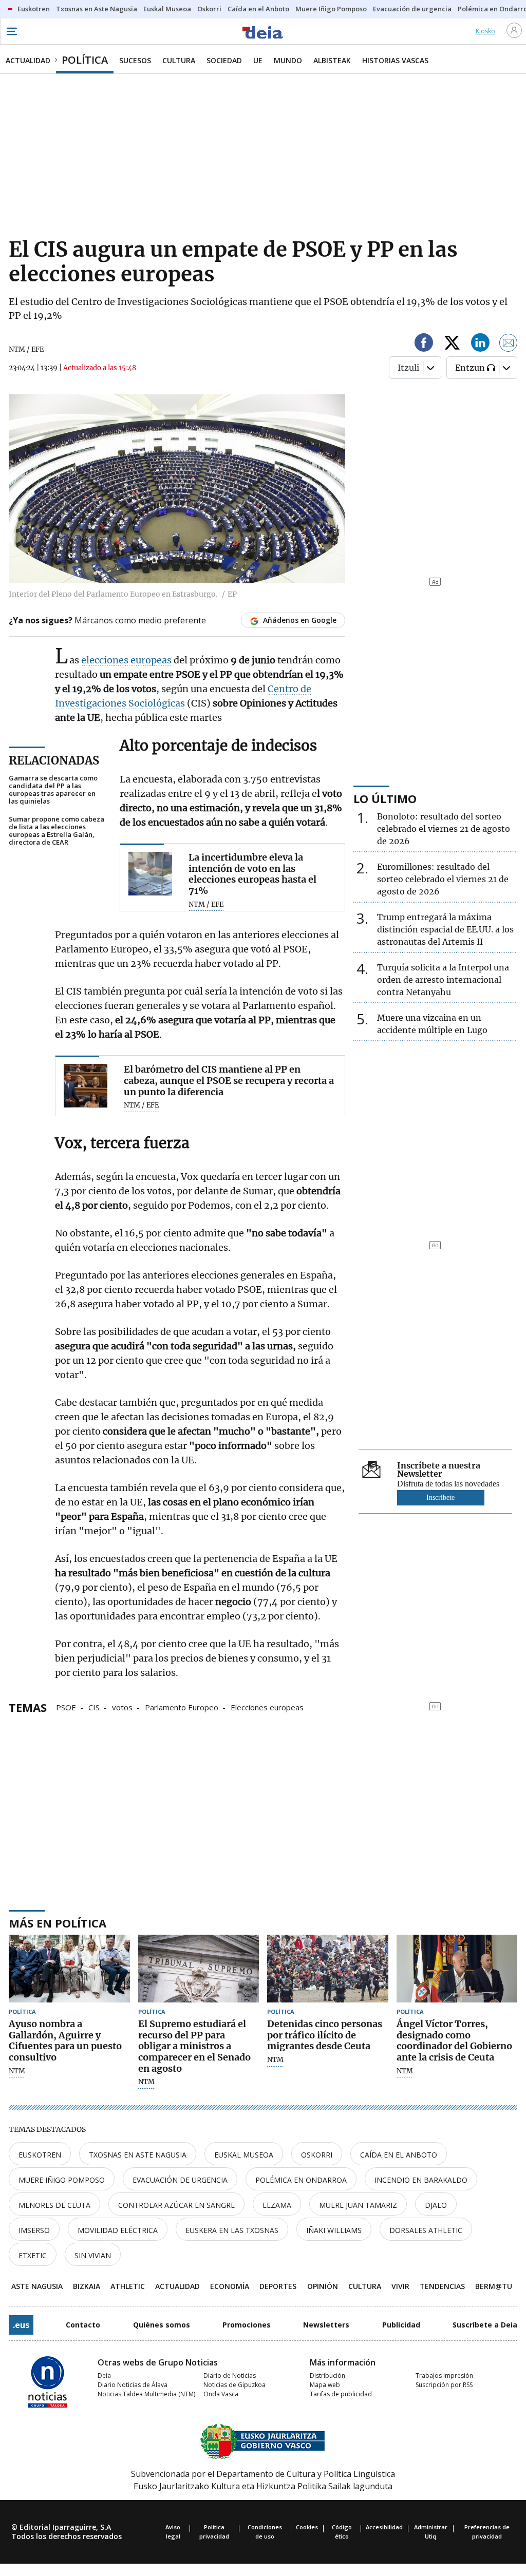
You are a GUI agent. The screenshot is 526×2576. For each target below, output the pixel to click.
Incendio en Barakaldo (421, 2180)
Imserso (34, 2230)
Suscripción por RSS (444, 2385)
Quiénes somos (162, 2325)
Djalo (436, 2205)
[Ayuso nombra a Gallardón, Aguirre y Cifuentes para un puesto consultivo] (69, 1969)
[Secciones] (11, 31)
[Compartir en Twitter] (452, 344)
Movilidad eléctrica (118, 2230)
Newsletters (326, 2325)
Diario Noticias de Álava (133, 2385)
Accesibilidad (384, 2527)
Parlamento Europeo (182, 1707)
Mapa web (325, 2385)
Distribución (327, 2375)
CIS (94, 1707)
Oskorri (317, 2155)
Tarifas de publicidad (341, 2394)
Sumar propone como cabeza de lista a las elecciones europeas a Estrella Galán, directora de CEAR (57, 831)
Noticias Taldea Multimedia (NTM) (146, 2394)
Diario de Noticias (230, 2375)
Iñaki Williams (334, 2230)
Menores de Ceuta (54, 2205)
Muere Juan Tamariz (358, 2205)
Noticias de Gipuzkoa (234, 2385)
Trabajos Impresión (444, 2375)
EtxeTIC (33, 2255)
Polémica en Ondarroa (301, 2180)
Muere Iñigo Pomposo (62, 2180)
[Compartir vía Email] (509, 344)
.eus (21, 2325)
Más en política (58, 1923)
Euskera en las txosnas (232, 2230)
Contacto (83, 2325)
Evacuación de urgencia (180, 2180)
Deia (104, 2375)
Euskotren (40, 2155)
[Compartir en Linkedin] (480, 344)
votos (122, 1707)
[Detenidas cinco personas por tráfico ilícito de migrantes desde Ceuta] (328, 1969)
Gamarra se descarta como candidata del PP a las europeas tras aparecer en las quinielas (53, 790)
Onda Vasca (221, 2394)
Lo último (385, 798)
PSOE (66, 1707)
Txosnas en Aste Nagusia (138, 2155)
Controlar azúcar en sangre (176, 2205)
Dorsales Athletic (426, 2230)
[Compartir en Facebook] (424, 344)
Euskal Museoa (244, 2155)
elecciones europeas (126, 660)
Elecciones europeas (267, 1707)
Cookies (307, 2527)
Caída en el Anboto (399, 2155)
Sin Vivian (93, 2255)
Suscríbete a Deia (485, 2325)
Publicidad (401, 2325)
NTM (17, 2071)
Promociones (247, 2325)
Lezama (277, 2205)
